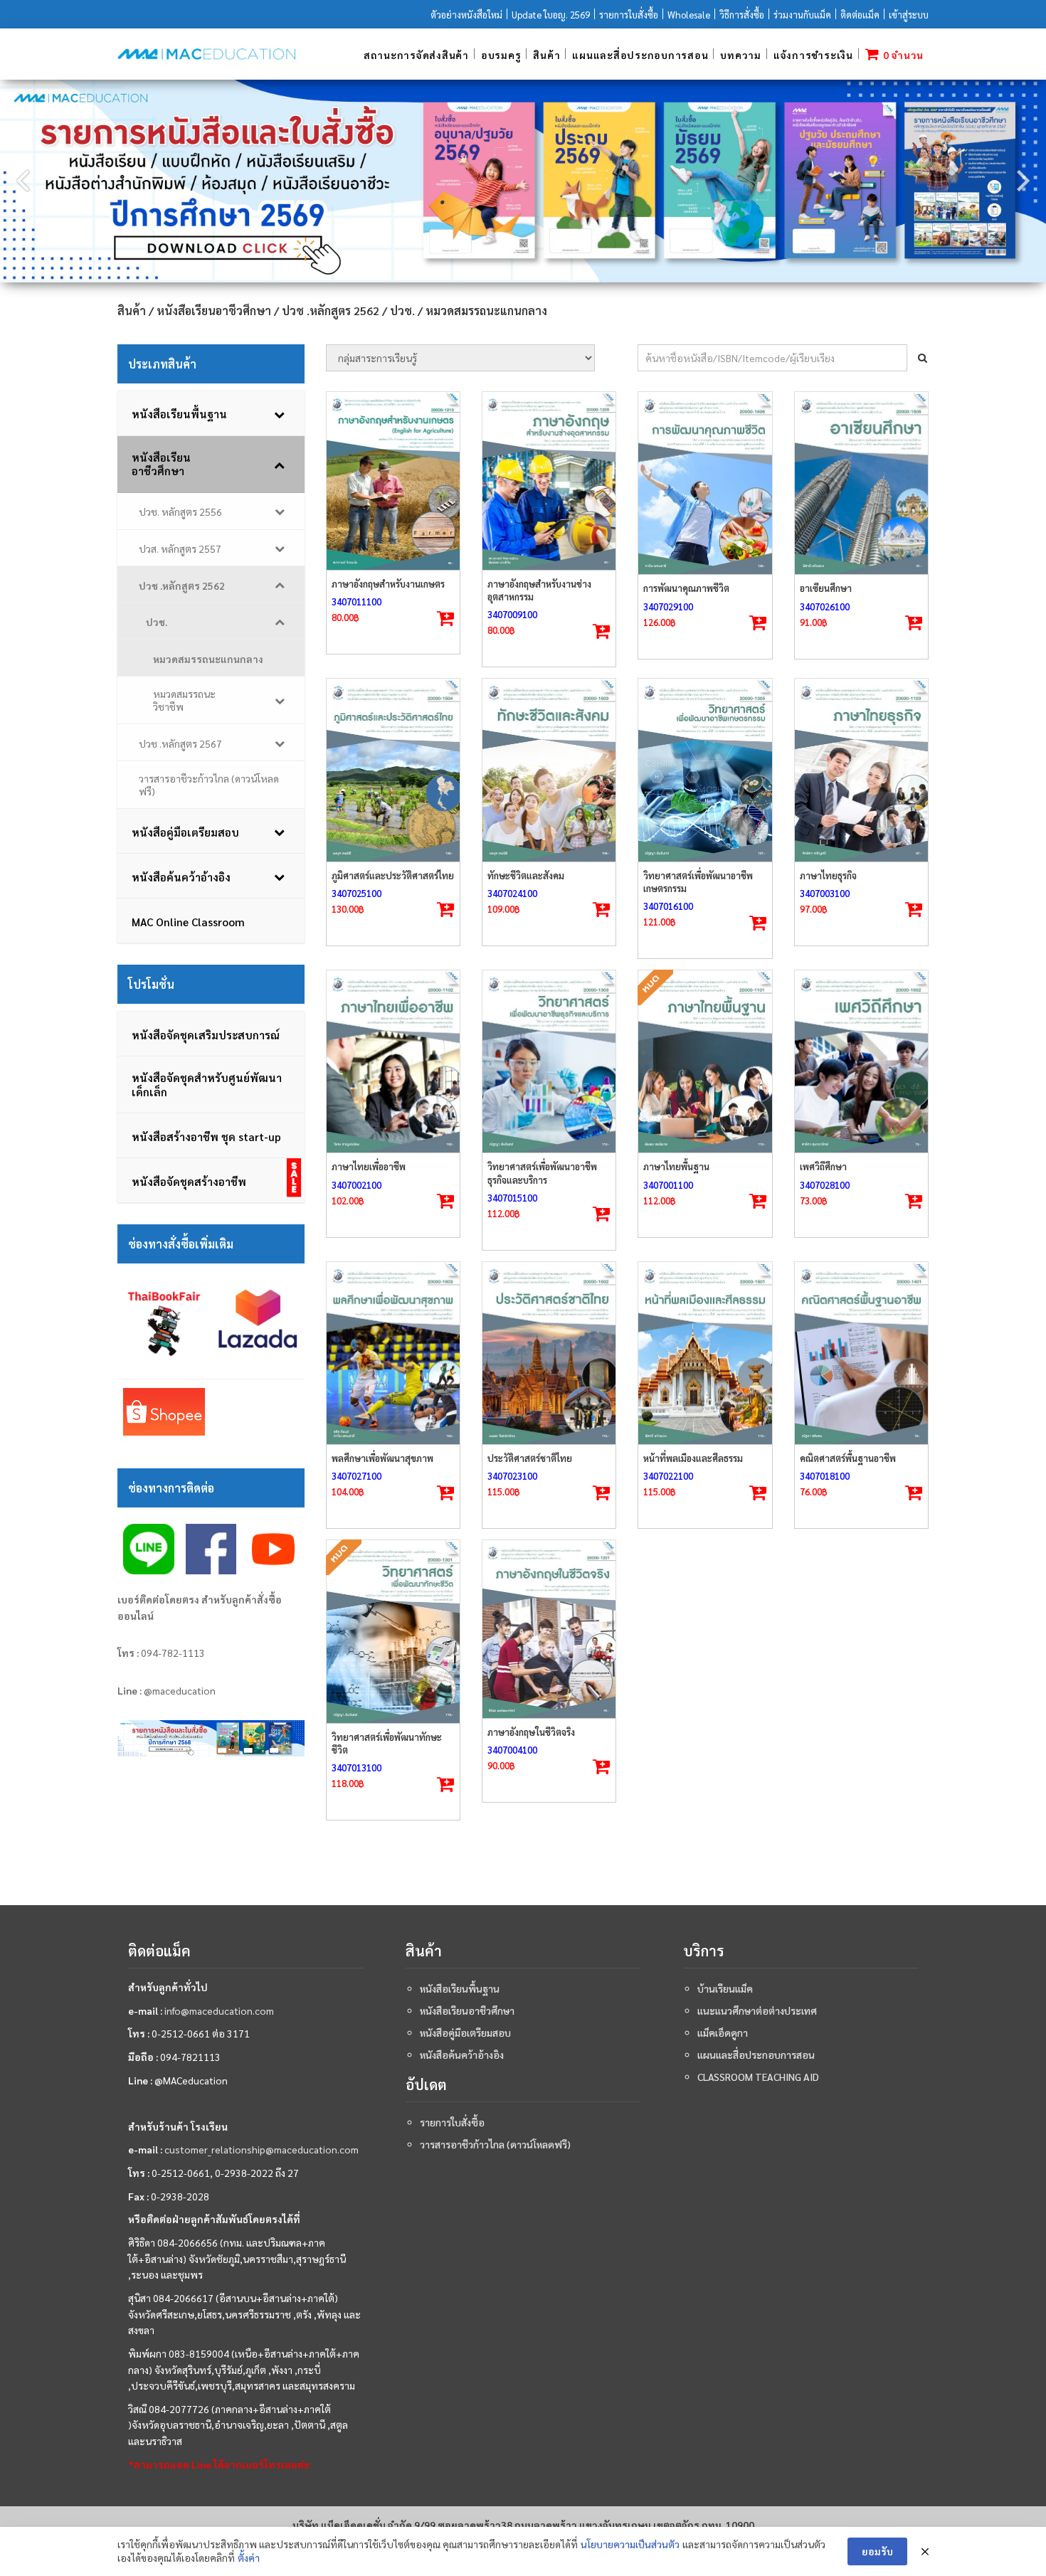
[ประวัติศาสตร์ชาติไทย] (549, 1353)
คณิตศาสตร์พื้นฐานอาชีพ (848, 1458)
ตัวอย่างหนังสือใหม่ (466, 15)
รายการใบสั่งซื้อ (629, 15)
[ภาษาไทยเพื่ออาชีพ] (393, 1061)
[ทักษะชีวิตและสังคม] (549, 770)
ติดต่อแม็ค (860, 15)
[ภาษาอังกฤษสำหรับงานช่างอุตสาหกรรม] (549, 481)
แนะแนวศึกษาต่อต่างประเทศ (757, 2010)
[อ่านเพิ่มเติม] (758, 1202)
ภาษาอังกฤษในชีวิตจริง (531, 1732)
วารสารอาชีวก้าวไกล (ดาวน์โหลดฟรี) (495, 2144)
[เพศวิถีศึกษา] (861, 1061)
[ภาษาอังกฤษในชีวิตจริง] (549, 1629)
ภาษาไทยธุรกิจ (828, 875)
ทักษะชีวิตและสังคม (526, 875)
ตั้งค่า (249, 2558)
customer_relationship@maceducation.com (261, 2149)
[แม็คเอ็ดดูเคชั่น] (206, 54)
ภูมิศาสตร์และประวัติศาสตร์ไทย (393, 875)
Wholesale (689, 15)
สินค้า (546, 55)
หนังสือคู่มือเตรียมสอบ (465, 2032)
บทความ (741, 55)
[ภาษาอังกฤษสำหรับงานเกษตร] (393, 481)
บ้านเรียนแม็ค (725, 1988)
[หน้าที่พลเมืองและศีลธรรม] (705, 1353)
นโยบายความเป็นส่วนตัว (630, 2544)
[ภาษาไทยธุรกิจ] (861, 770)
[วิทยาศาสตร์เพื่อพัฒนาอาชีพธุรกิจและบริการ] (549, 1061)
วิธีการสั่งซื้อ (742, 15)
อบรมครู (501, 55)
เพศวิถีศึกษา (823, 1166)
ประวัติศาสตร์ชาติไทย (530, 1458)
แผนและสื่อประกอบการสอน (640, 55)
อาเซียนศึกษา (826, 588)
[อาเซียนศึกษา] (861, 483)
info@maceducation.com (219, 2010)
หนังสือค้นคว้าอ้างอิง (462, 2055)
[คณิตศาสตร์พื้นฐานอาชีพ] (861, 1353)
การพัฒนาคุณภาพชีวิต (686, 588)
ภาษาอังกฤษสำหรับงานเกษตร (388, 584)
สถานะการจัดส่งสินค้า (416, 55)
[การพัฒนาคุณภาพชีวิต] (705, 483)
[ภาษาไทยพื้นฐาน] (705, 1061)
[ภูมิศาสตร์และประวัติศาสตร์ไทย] (393, 770)
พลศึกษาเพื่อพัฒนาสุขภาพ (382, 1458)
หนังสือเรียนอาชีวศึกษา (214, 311)
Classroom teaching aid (758, 2077)
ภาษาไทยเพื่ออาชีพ (369, 1166)
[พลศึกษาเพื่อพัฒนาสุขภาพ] (393, 1353)
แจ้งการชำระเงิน (813, 55)
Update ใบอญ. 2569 (551, 15)
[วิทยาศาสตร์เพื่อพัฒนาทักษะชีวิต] (393, 1631)
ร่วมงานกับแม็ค (802, 15)
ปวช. (402, 311)
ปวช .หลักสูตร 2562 (331, 311)
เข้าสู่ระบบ (909, 15)
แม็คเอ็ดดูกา (723, 2032)
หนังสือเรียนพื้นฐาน (460, 1988)
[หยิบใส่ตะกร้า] (445, 619)
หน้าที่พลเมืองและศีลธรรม (693, 1458)
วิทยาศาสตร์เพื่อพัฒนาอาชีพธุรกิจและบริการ (542, 1173)
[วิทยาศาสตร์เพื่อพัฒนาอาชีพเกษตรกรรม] (705, 770)
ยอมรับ (877, 2551)
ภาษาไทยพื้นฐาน (676, 1166)
